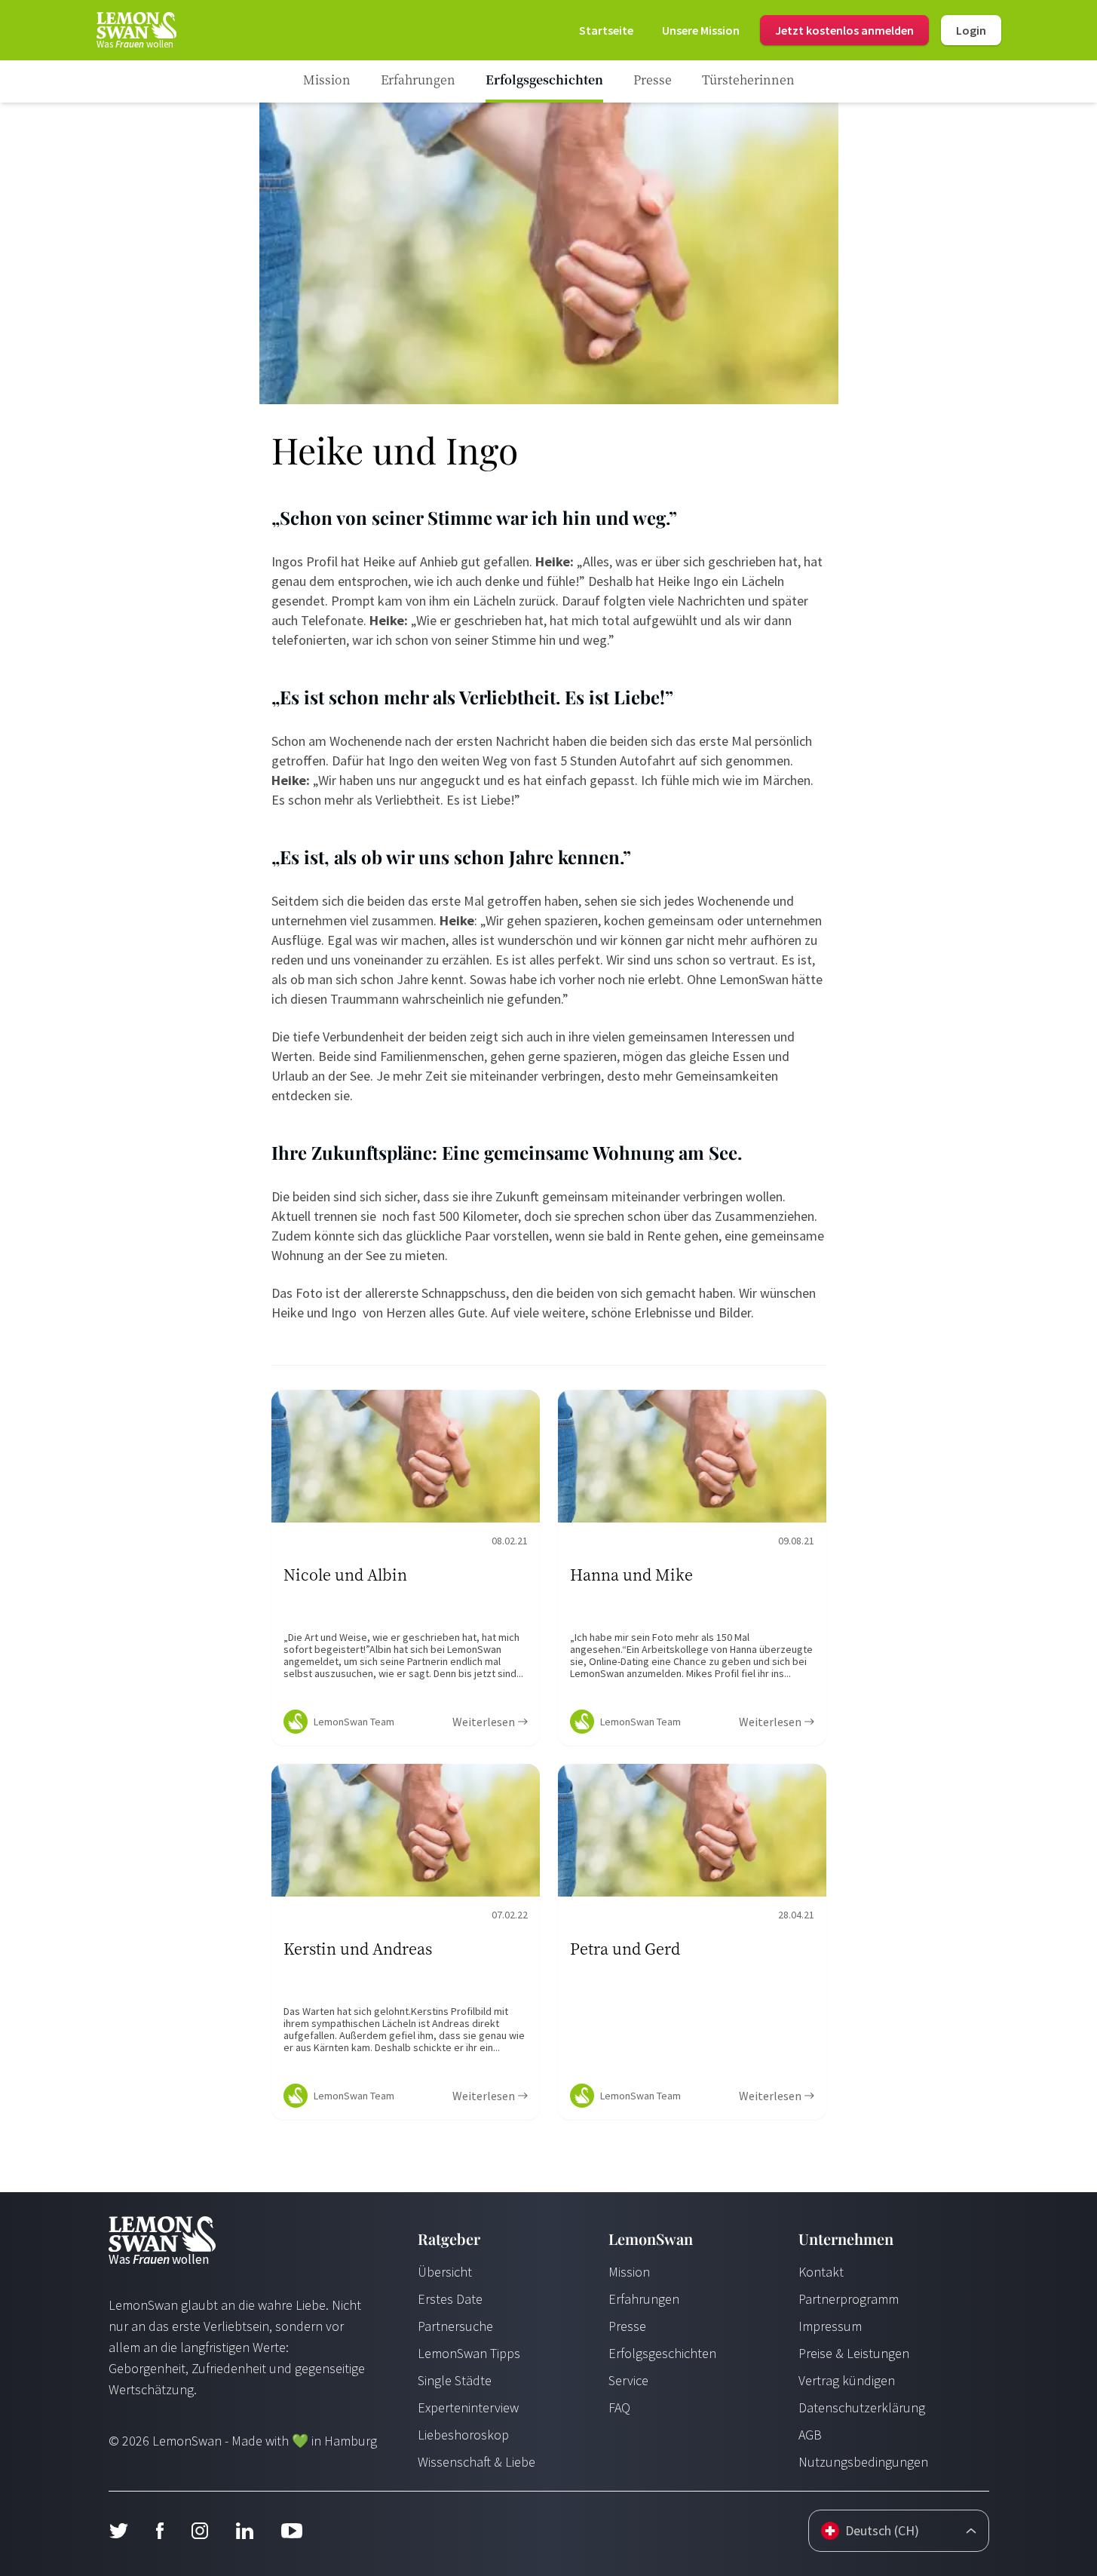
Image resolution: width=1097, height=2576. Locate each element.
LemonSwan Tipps (469, 2353)
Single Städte (455, 2380)
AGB (810, 2435)
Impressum (830, 2326)
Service (628, 2380)
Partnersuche (455, 2326)
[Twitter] (118, 2531)
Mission (629, 2272)
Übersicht (445, 2272)
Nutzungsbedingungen (863, 2462)
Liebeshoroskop (463, 2435)
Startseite (606, 30)
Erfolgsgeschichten (662, 2353)
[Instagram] (199, 2531)
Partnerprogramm (849, 2299)
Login (971, 30)
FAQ (619, 2407)
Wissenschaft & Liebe (476, 2462)
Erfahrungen (644, 2299)
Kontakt (821, 2272)
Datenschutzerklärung (862, 2407)
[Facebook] (159, 2531)
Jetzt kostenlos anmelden (844, 30)
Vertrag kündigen (847, 2380)
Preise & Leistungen (854, 2353)
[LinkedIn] (244, 2531)
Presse (627, 2326)
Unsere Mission (701, 30)
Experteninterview (468, 2407)
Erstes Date (450, 2299)
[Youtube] (292, 2531)
